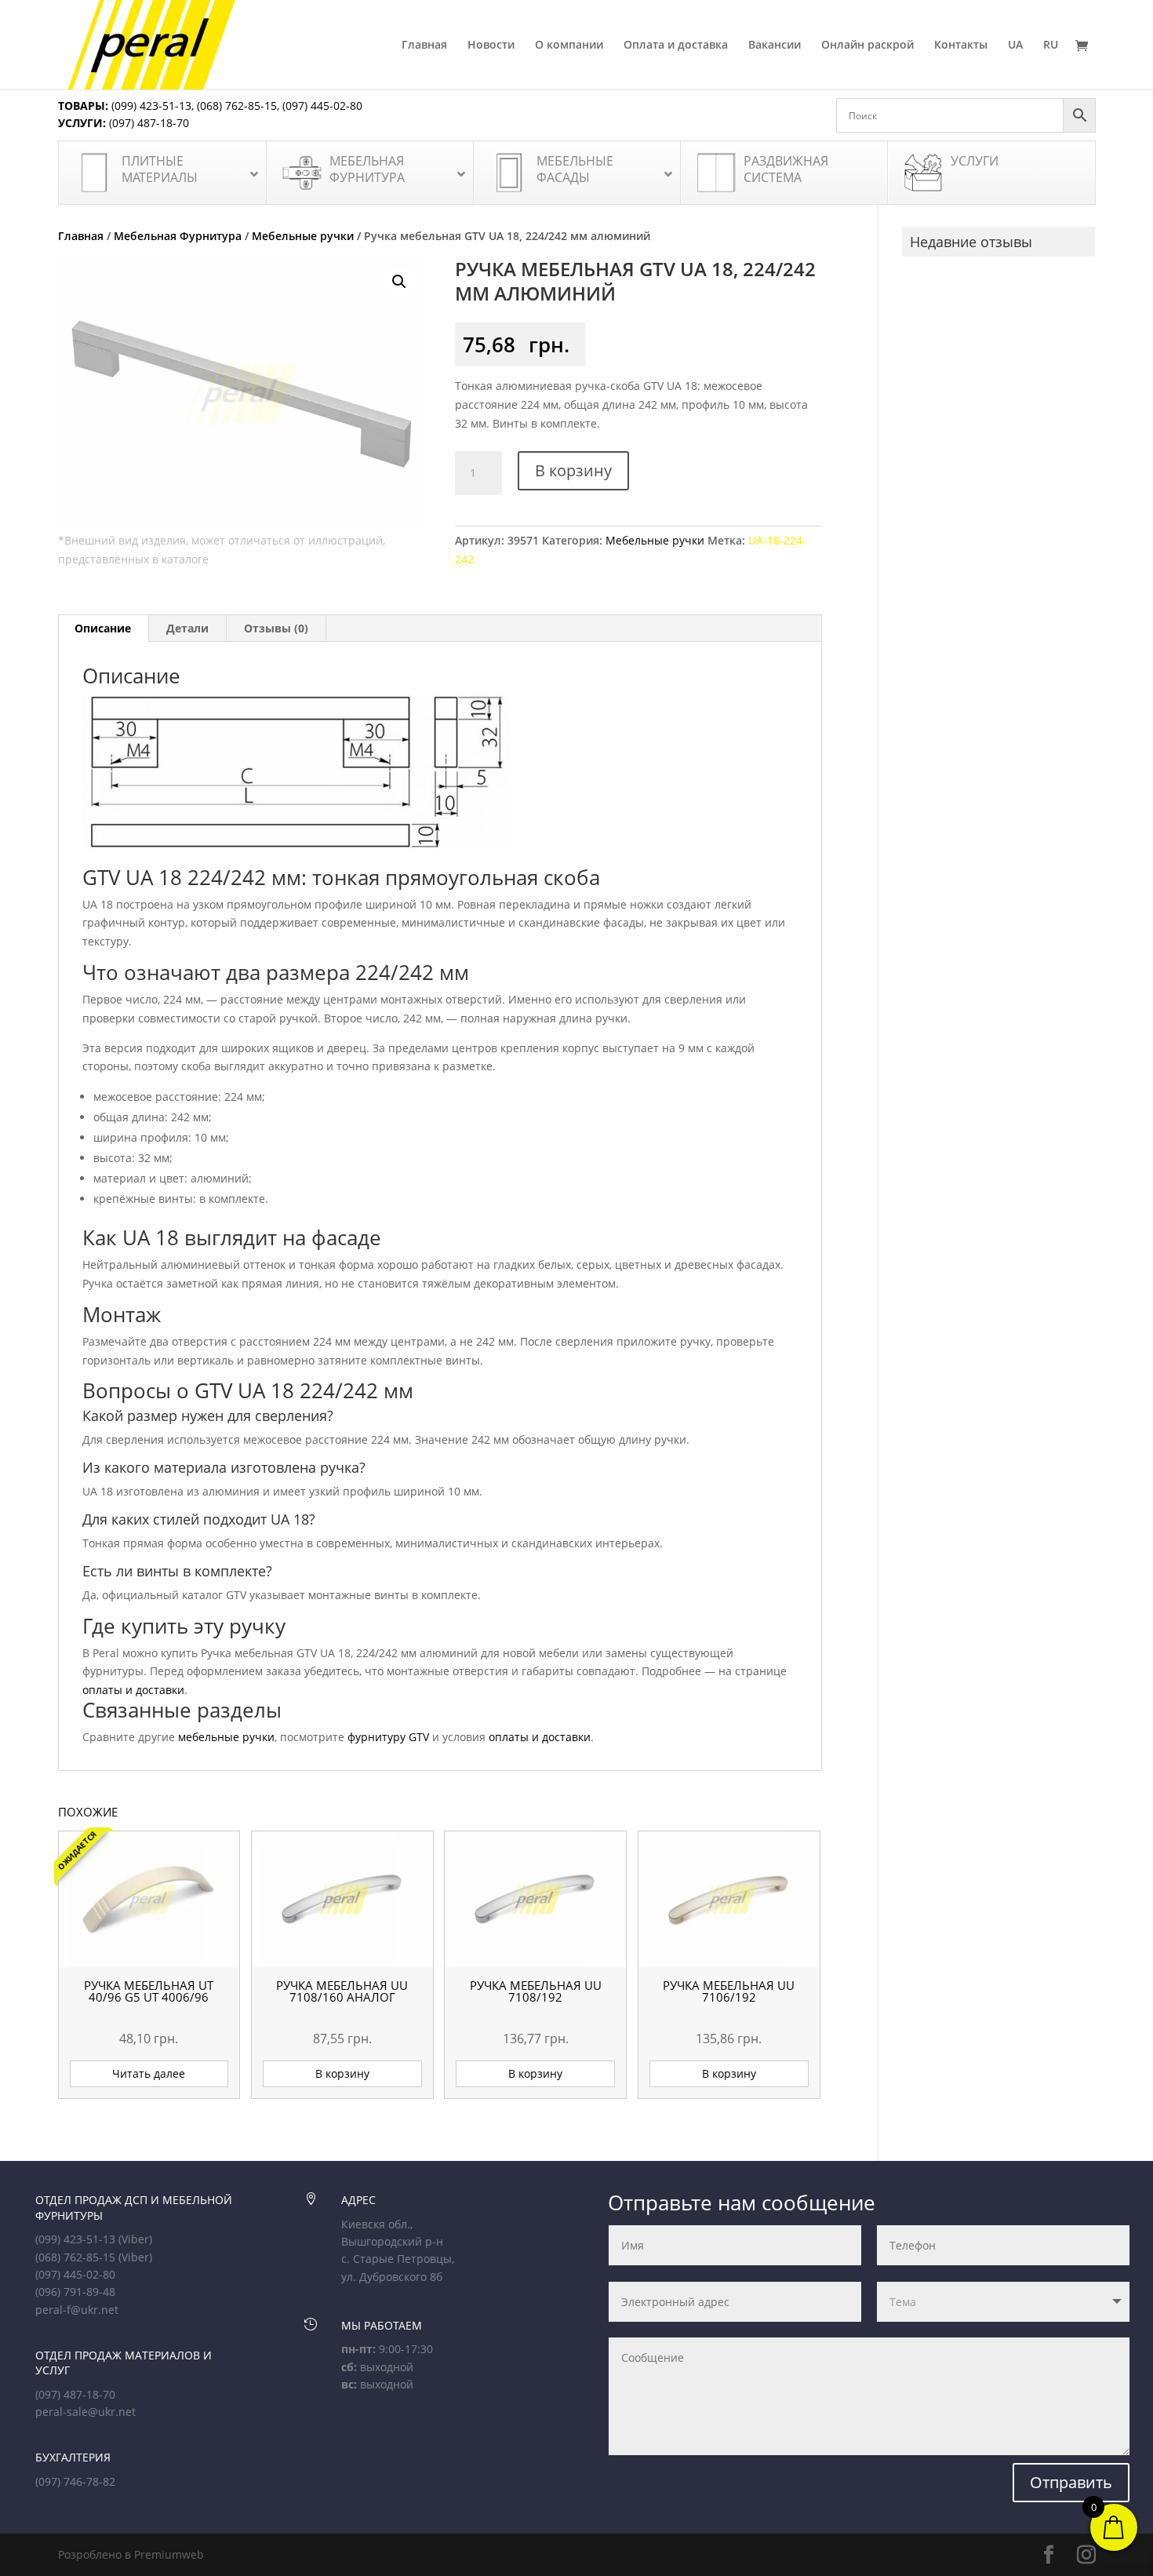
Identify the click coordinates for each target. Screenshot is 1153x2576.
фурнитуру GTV (388, 1737)
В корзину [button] (342, 2073)
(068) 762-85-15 (237, 106)
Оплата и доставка (676, 46)
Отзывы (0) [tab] (276, 628)
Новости (491, 46)
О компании (569, 46)
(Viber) (135, 2239)
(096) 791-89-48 (75, 2292)
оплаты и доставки (133, 1690)
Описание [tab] (103, 628)
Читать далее (149, 2073)
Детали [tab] (187, 628)
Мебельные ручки (303, 236)
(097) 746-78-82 (75, 2481)
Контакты (961, 46)
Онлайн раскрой (867, 46)
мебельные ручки (226, 1737)
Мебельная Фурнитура (178, 236)
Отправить (1071, 2482)
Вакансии (775, 46)
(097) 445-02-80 (322, 106)
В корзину (573, 470)
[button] (399, 282)
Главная (424, 46)
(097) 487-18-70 (147, 123)
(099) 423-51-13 (150, 106)
